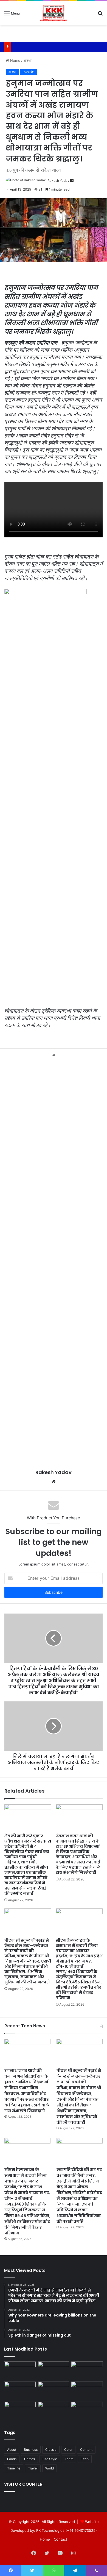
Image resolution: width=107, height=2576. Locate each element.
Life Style (50, 2459)
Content (86, 2450)
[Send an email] (72, 181)
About (12, 2450)
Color (68, 2450)
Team (69, 2459)
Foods (12, 2459)
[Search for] (100, 15)
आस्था (27, 60)
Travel (33, 2468)
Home (15, 60)
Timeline (14, 2468)
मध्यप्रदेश (29, 72)
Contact (60, 2539)
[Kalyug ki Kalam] (54, 13)
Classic (51, 2450)
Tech (85, 2459)
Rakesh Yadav (58, 181)
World (50, 2468)
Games (29, 2459)
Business (31, 2450)
